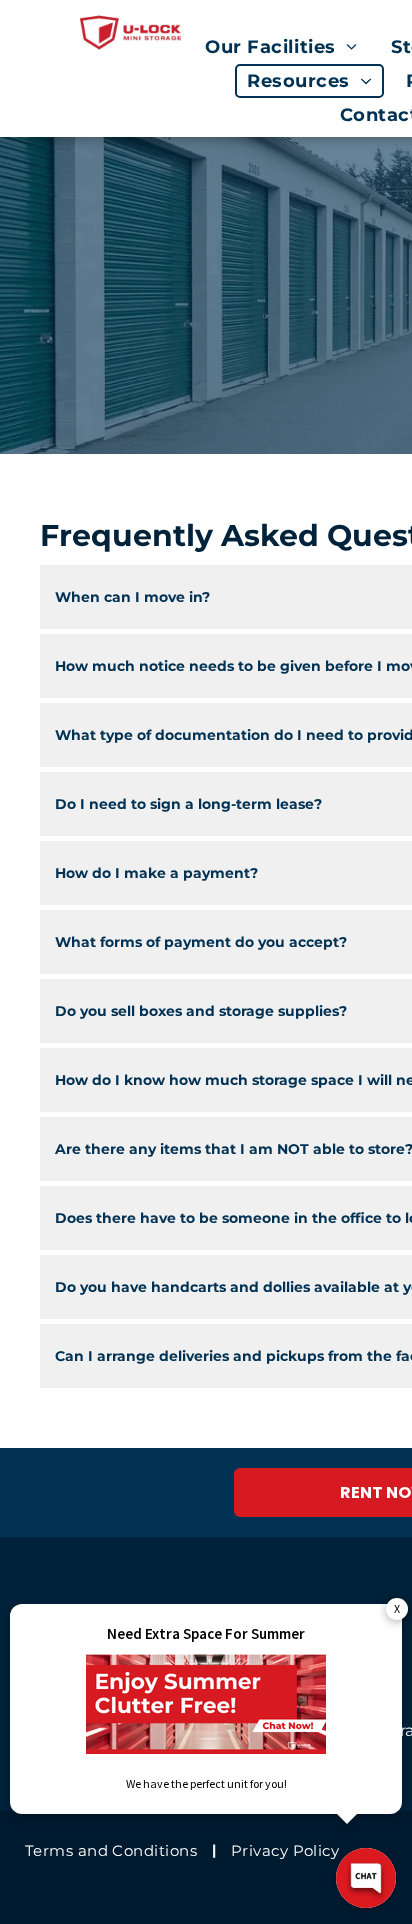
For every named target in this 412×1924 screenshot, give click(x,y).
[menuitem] (286, 47)
